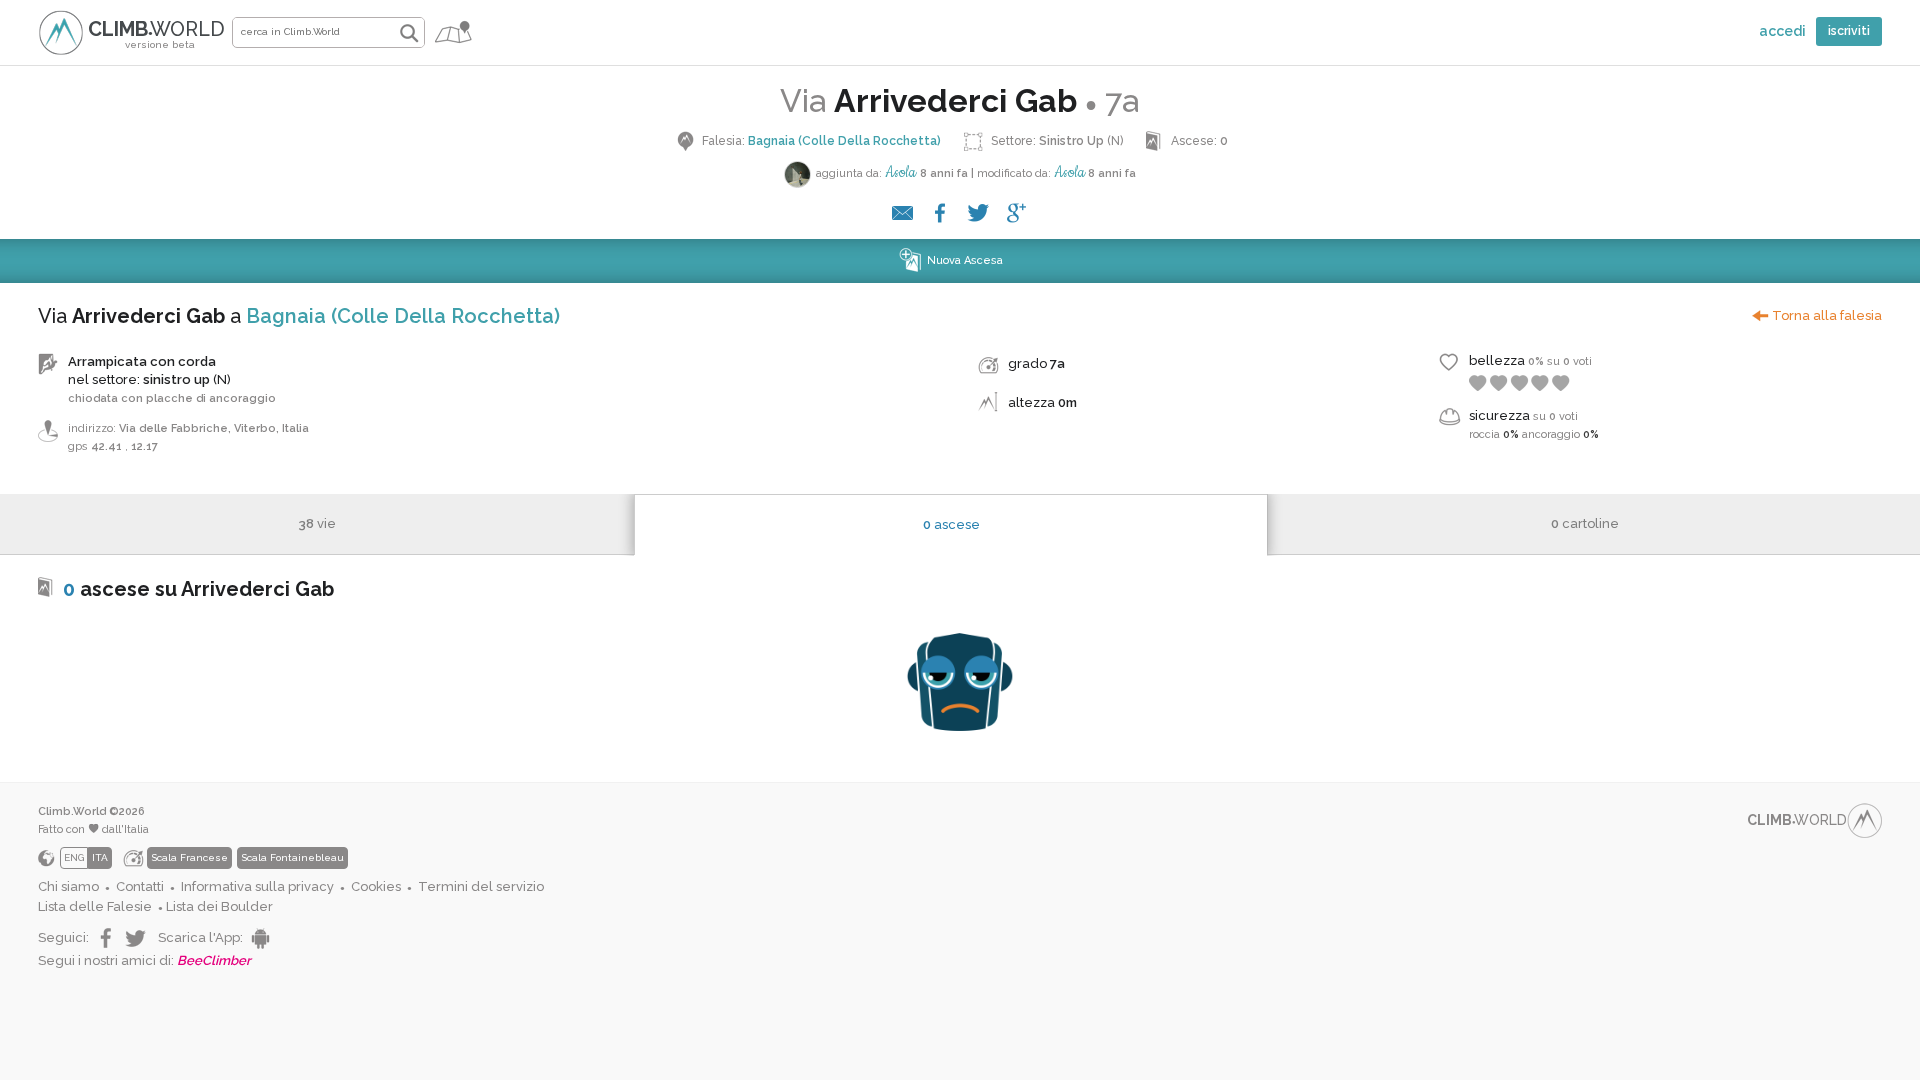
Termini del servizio (481, 886)
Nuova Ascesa (965, 260)
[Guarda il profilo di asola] (797, 174)
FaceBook (104, 938)
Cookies (376, 886)
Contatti (140, 886)
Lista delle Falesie (95, 906)
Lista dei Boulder (219, 906)
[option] (297, 858)
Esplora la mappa (455, 37)
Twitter (137, 938)
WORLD (156, 33)
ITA (100, 857)
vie (317, 523)
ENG (74, 857)
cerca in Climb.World (409, 32)
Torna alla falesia (1827, 315)
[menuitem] (74, 887)
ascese (951, 524)
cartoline (1585, 523)
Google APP (258, 938)
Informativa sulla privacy (257, 886)
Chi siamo (68, 886)
